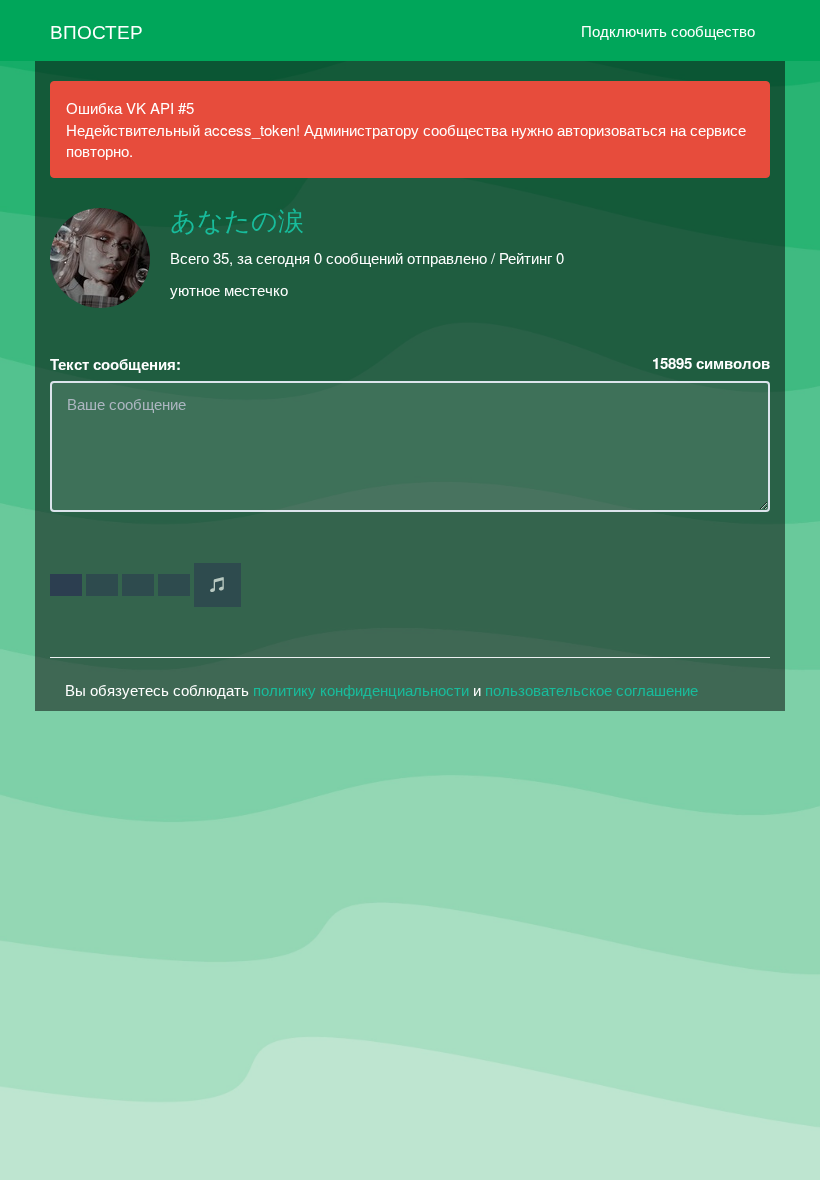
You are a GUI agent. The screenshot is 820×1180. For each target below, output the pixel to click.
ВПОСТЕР (96, 30)
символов (711, 363)
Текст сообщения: (115, 364)
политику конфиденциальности (361, 689)
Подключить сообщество (668, 30)
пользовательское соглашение (591, 689)
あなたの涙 (237, 222)
